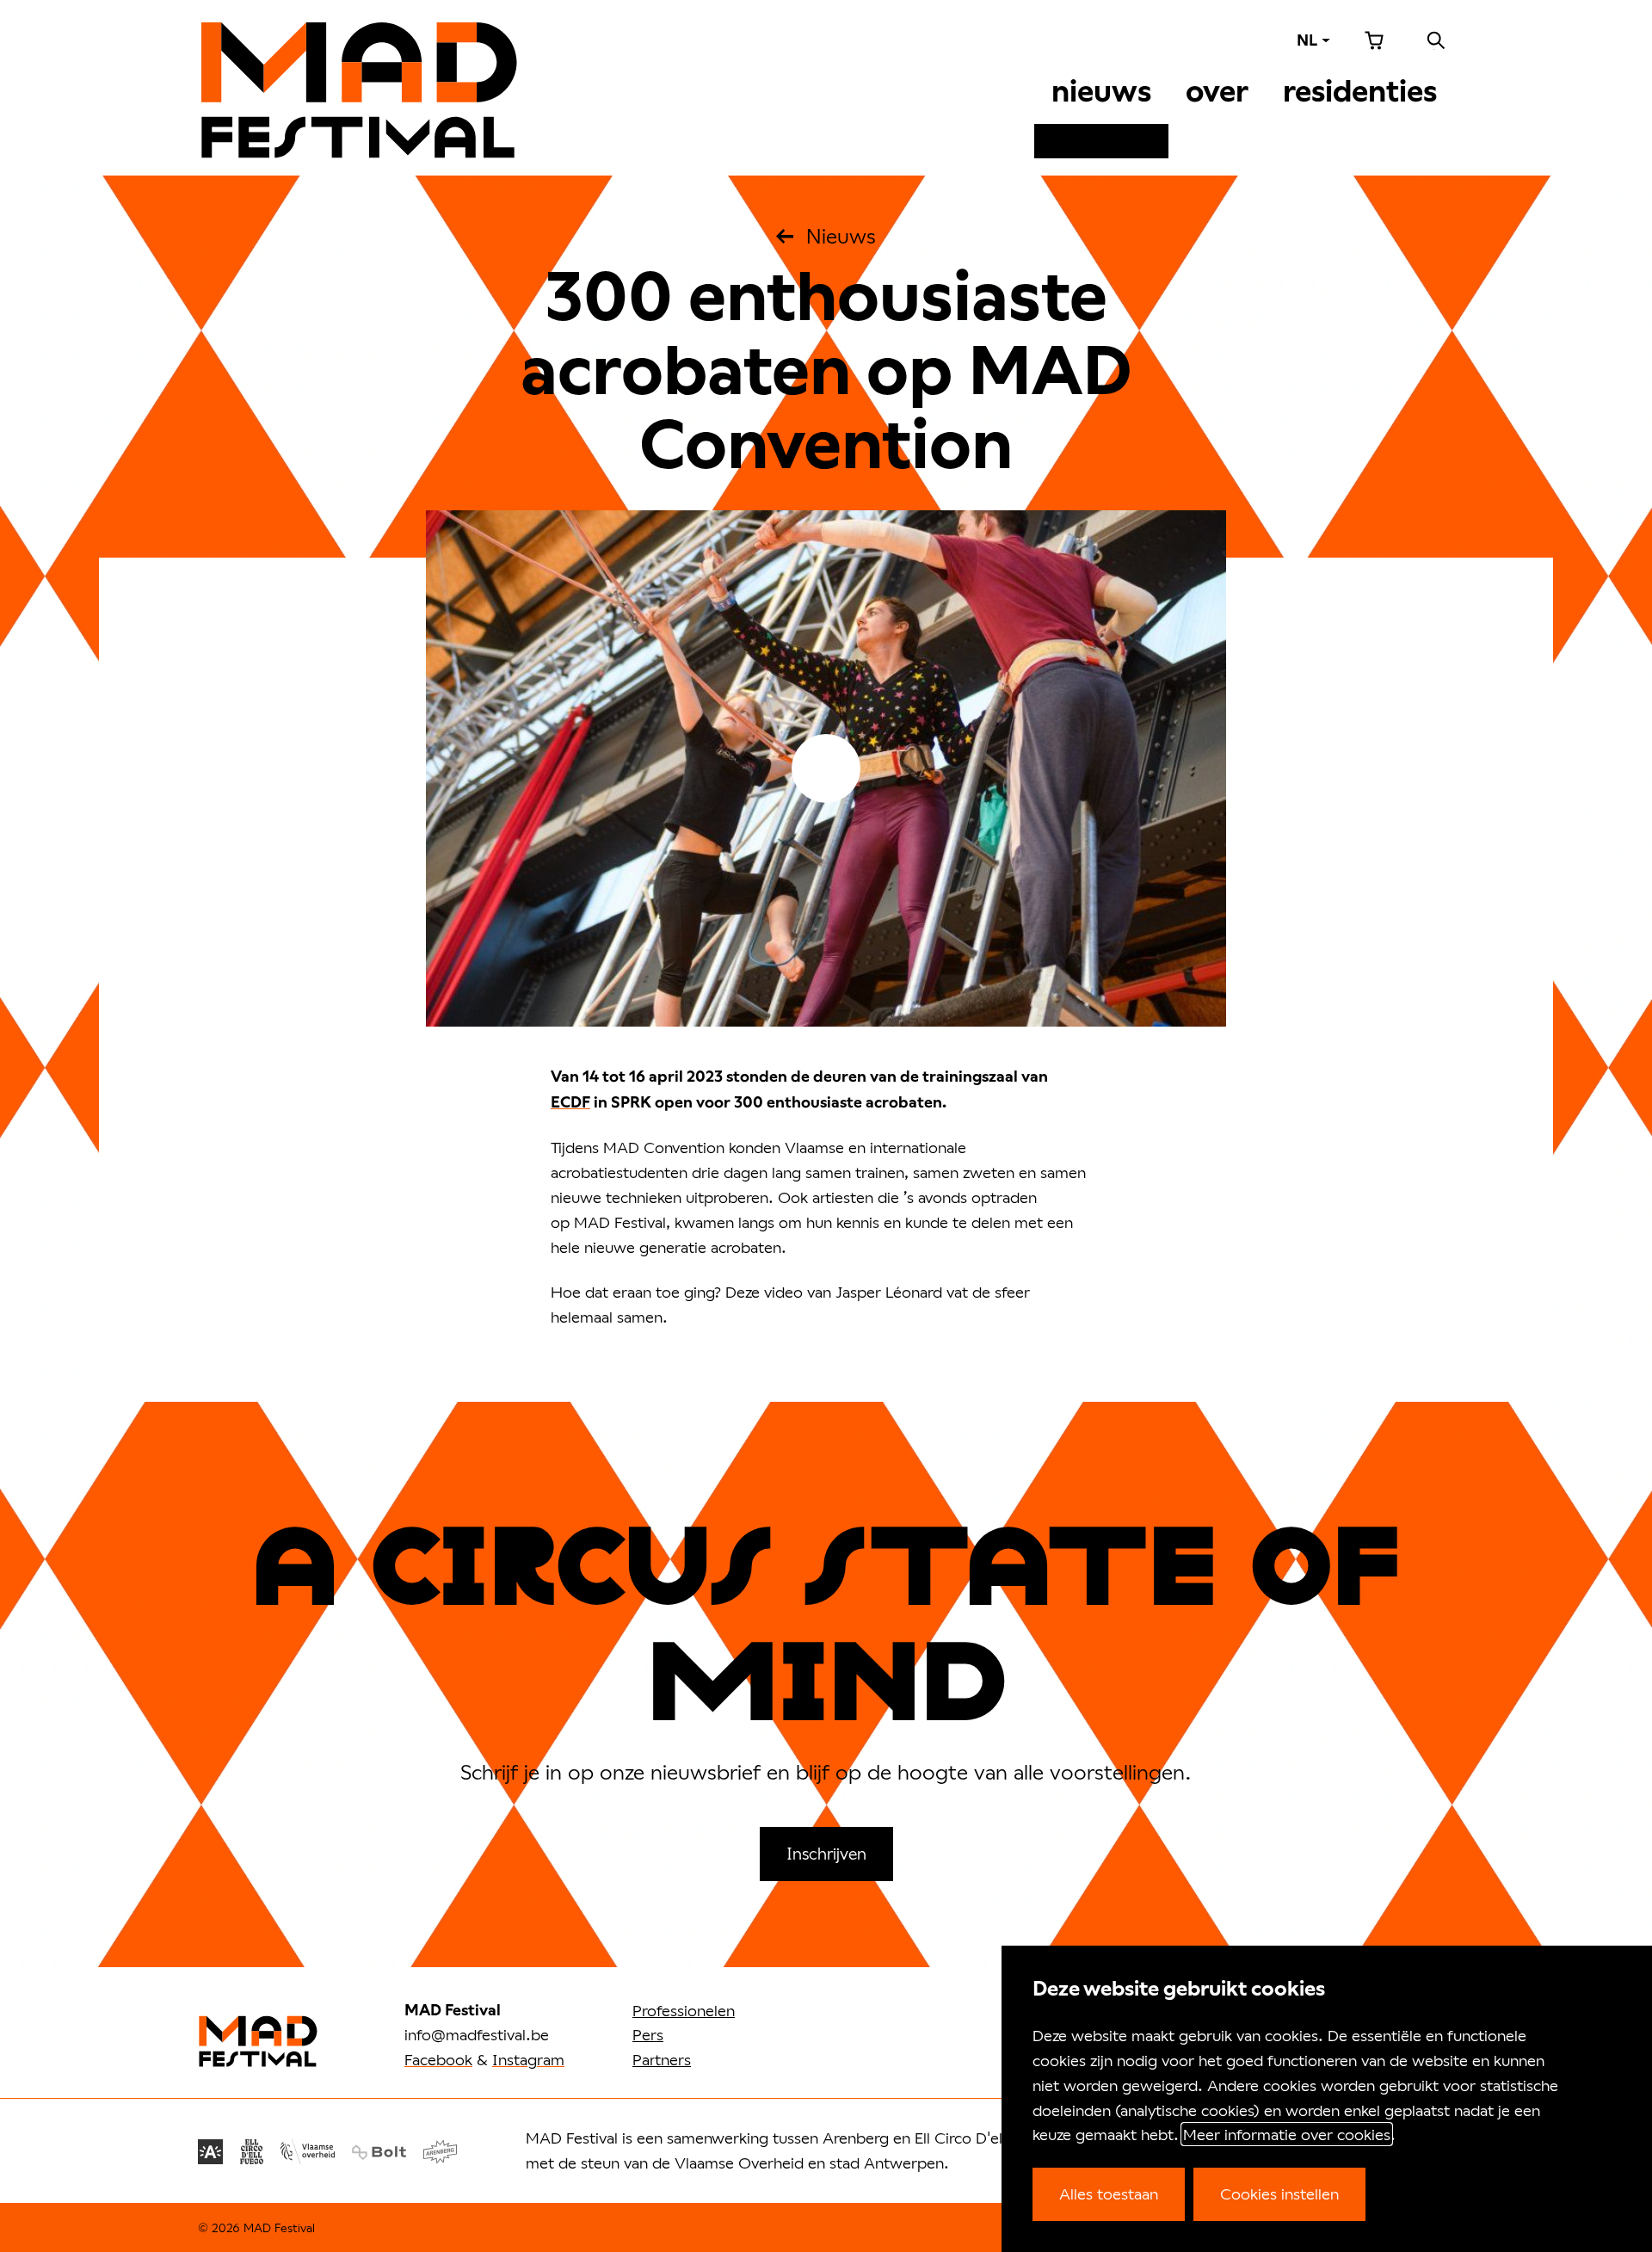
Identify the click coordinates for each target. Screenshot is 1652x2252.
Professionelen (684, 2010)
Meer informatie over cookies (1287, 2134)
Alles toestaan (1109, 2193)
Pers (648, 2034)
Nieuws (1101, 91)
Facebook (438, 2059)
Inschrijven (826, 1853)
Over (1217, 91)
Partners (662, 2059)
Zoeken (1436, 40)
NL (1307, 40)
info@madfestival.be (477, 2034)
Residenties (1360, 91)
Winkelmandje (1374, 40)
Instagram (528, 2059)
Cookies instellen (1279, 2193)
